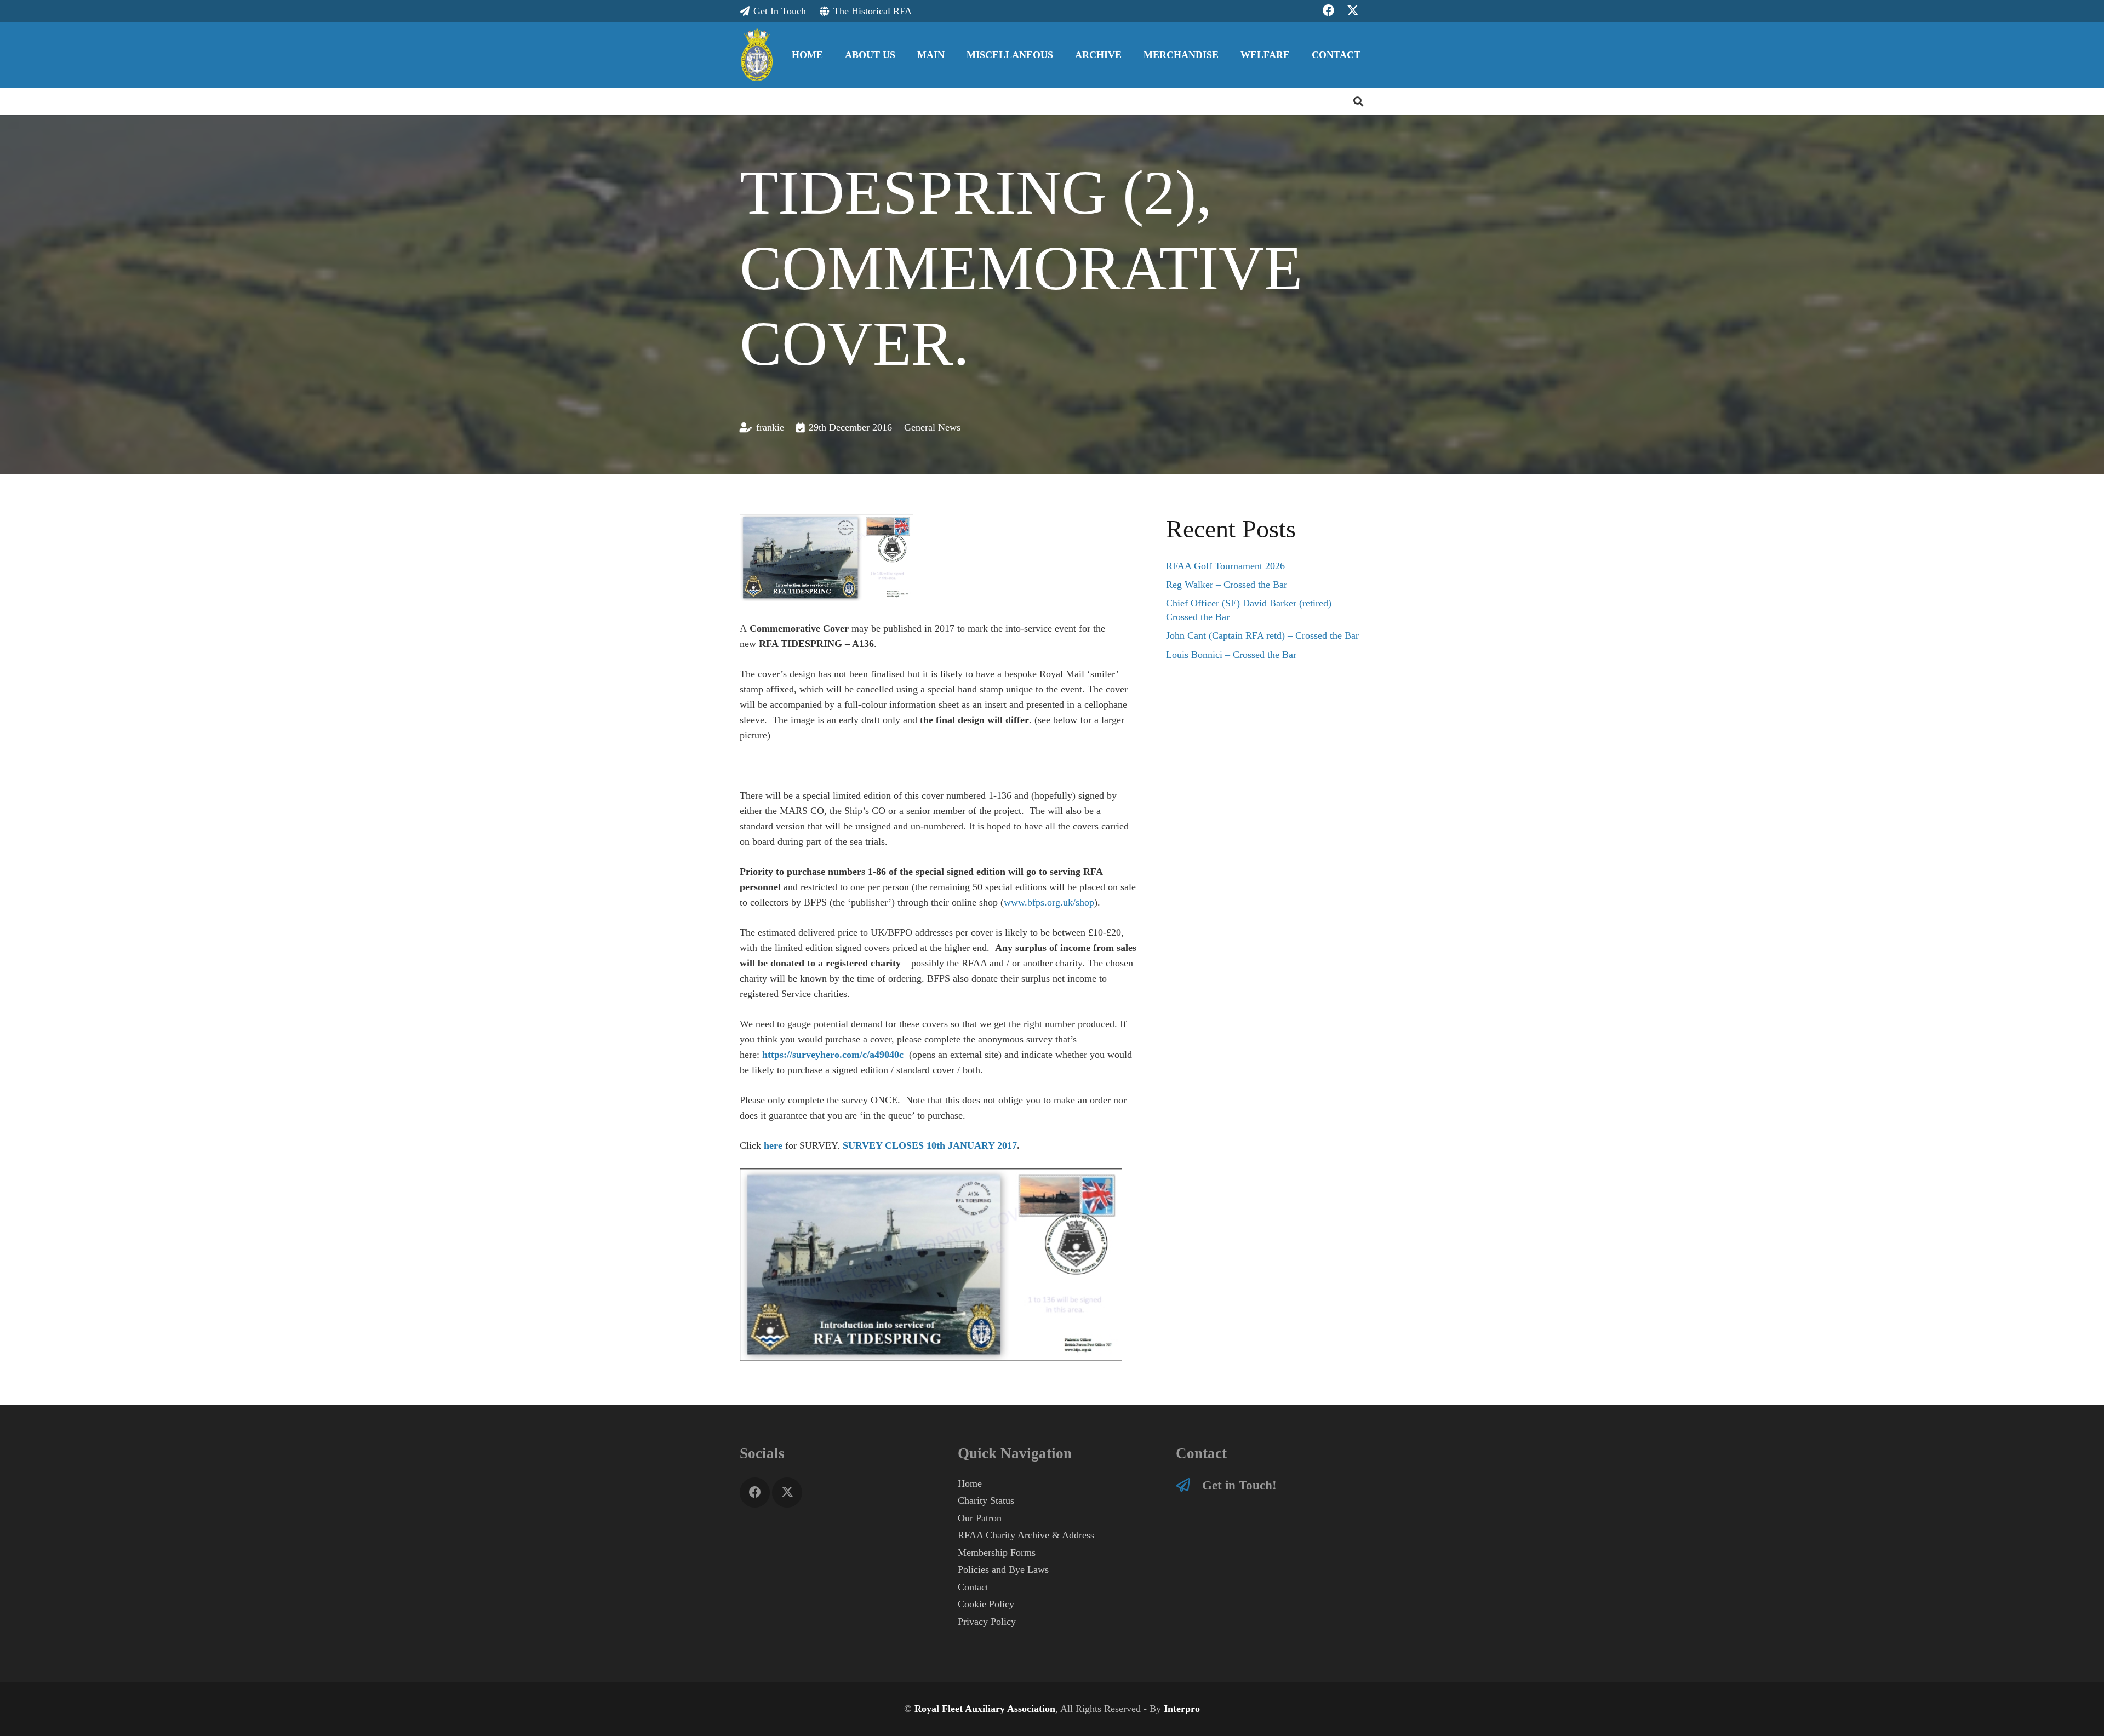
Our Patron (980, 1518)
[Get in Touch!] (1189, 1485)
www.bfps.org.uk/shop (1049, 902)
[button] (904, 55)
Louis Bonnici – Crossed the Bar (1231, 655)
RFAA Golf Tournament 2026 (1225, 566)
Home (970, 1483)
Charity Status (986, 1500)
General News (932, 427)
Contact (973, 1587)
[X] (787, 1492)
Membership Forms (997, 1552)
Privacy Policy (987, 1622)
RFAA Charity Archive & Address (1026, 1535)
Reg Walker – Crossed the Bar (1227, 585)
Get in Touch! (1239, 1485)
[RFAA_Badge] (757, 55)
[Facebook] (755, 1492)
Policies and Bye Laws (1003, 1569)
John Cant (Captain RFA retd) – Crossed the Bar (1262, 635)
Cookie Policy (986, 1604)
